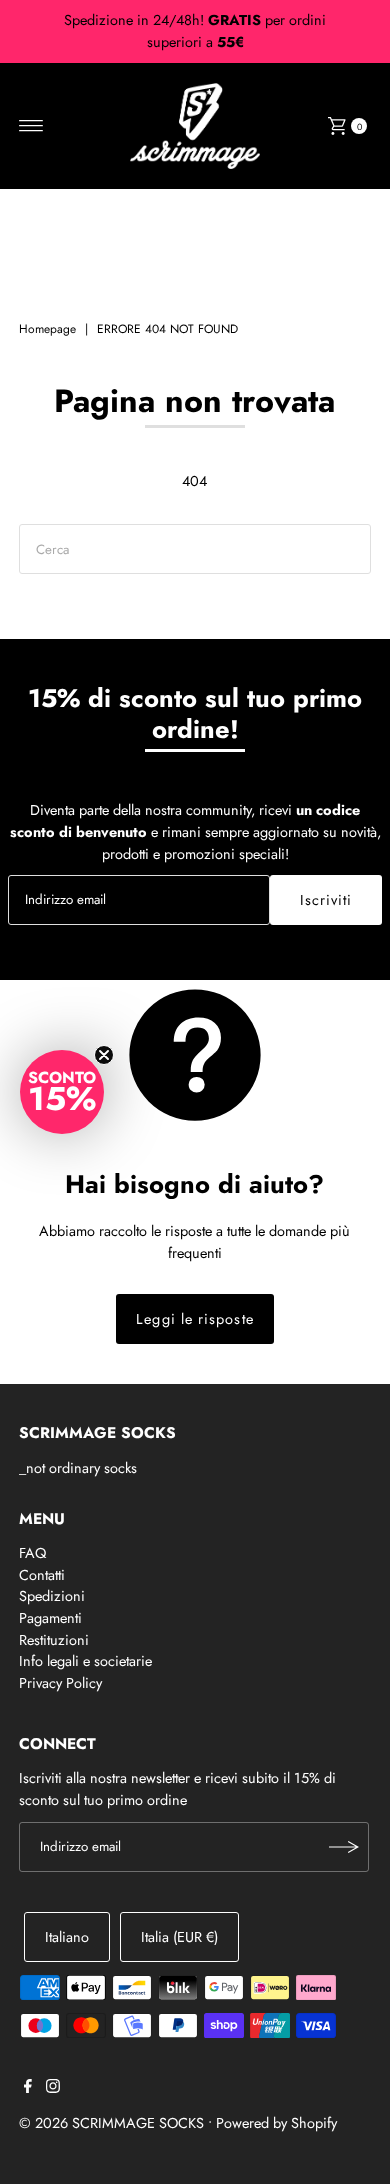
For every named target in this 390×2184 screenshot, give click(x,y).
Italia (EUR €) (179, 1937)
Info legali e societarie (85, 1661)
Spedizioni (52, 1596)
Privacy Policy (60, 1683)
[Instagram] (53, 2088)
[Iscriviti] (344, 1847)
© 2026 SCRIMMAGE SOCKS (111, 2123)
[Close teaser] (104, 1055)
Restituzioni (54, 1640)
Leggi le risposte (194, 1319)
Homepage (47, 329)
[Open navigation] (31, 126)
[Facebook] (28, 2088)
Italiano (67, 1937)
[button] (62, 1092)
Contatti (42, 1575)
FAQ (32, 1553)
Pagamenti (50, 1618)
